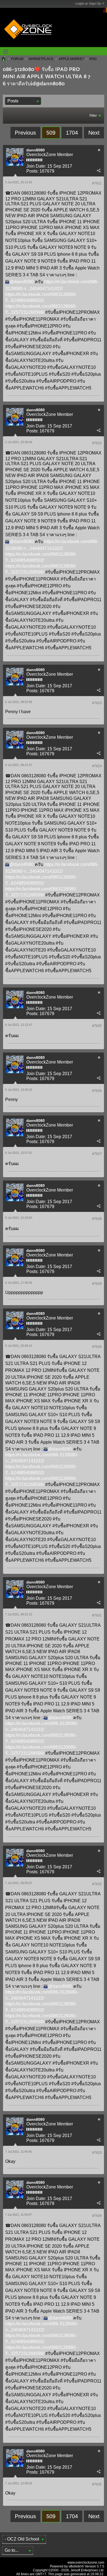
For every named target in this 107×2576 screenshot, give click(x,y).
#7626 (97, 1091)
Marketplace (41, 59)
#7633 (97, 2153)
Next (94, 133)
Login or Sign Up (88, 4)
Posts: (32, 171)
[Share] (98, 170)
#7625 (97, 1026)
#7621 (97, 183)
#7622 (97, 443)
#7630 (97, 1347)
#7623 (97, 703)
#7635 (97, 2484)
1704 (72, 133)
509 (51, 133)
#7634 (97, 2216)
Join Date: (36, 166)
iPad (93, 59)
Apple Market (71, 59)
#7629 (97, 1284)
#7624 (97, 766)
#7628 (97, 1219)
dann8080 (36, 150)
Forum (17, 59)
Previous (25, 133)
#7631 (97, 1615)
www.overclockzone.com (86, 2563)
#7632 (97, 1884)
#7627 (97, 1154)
